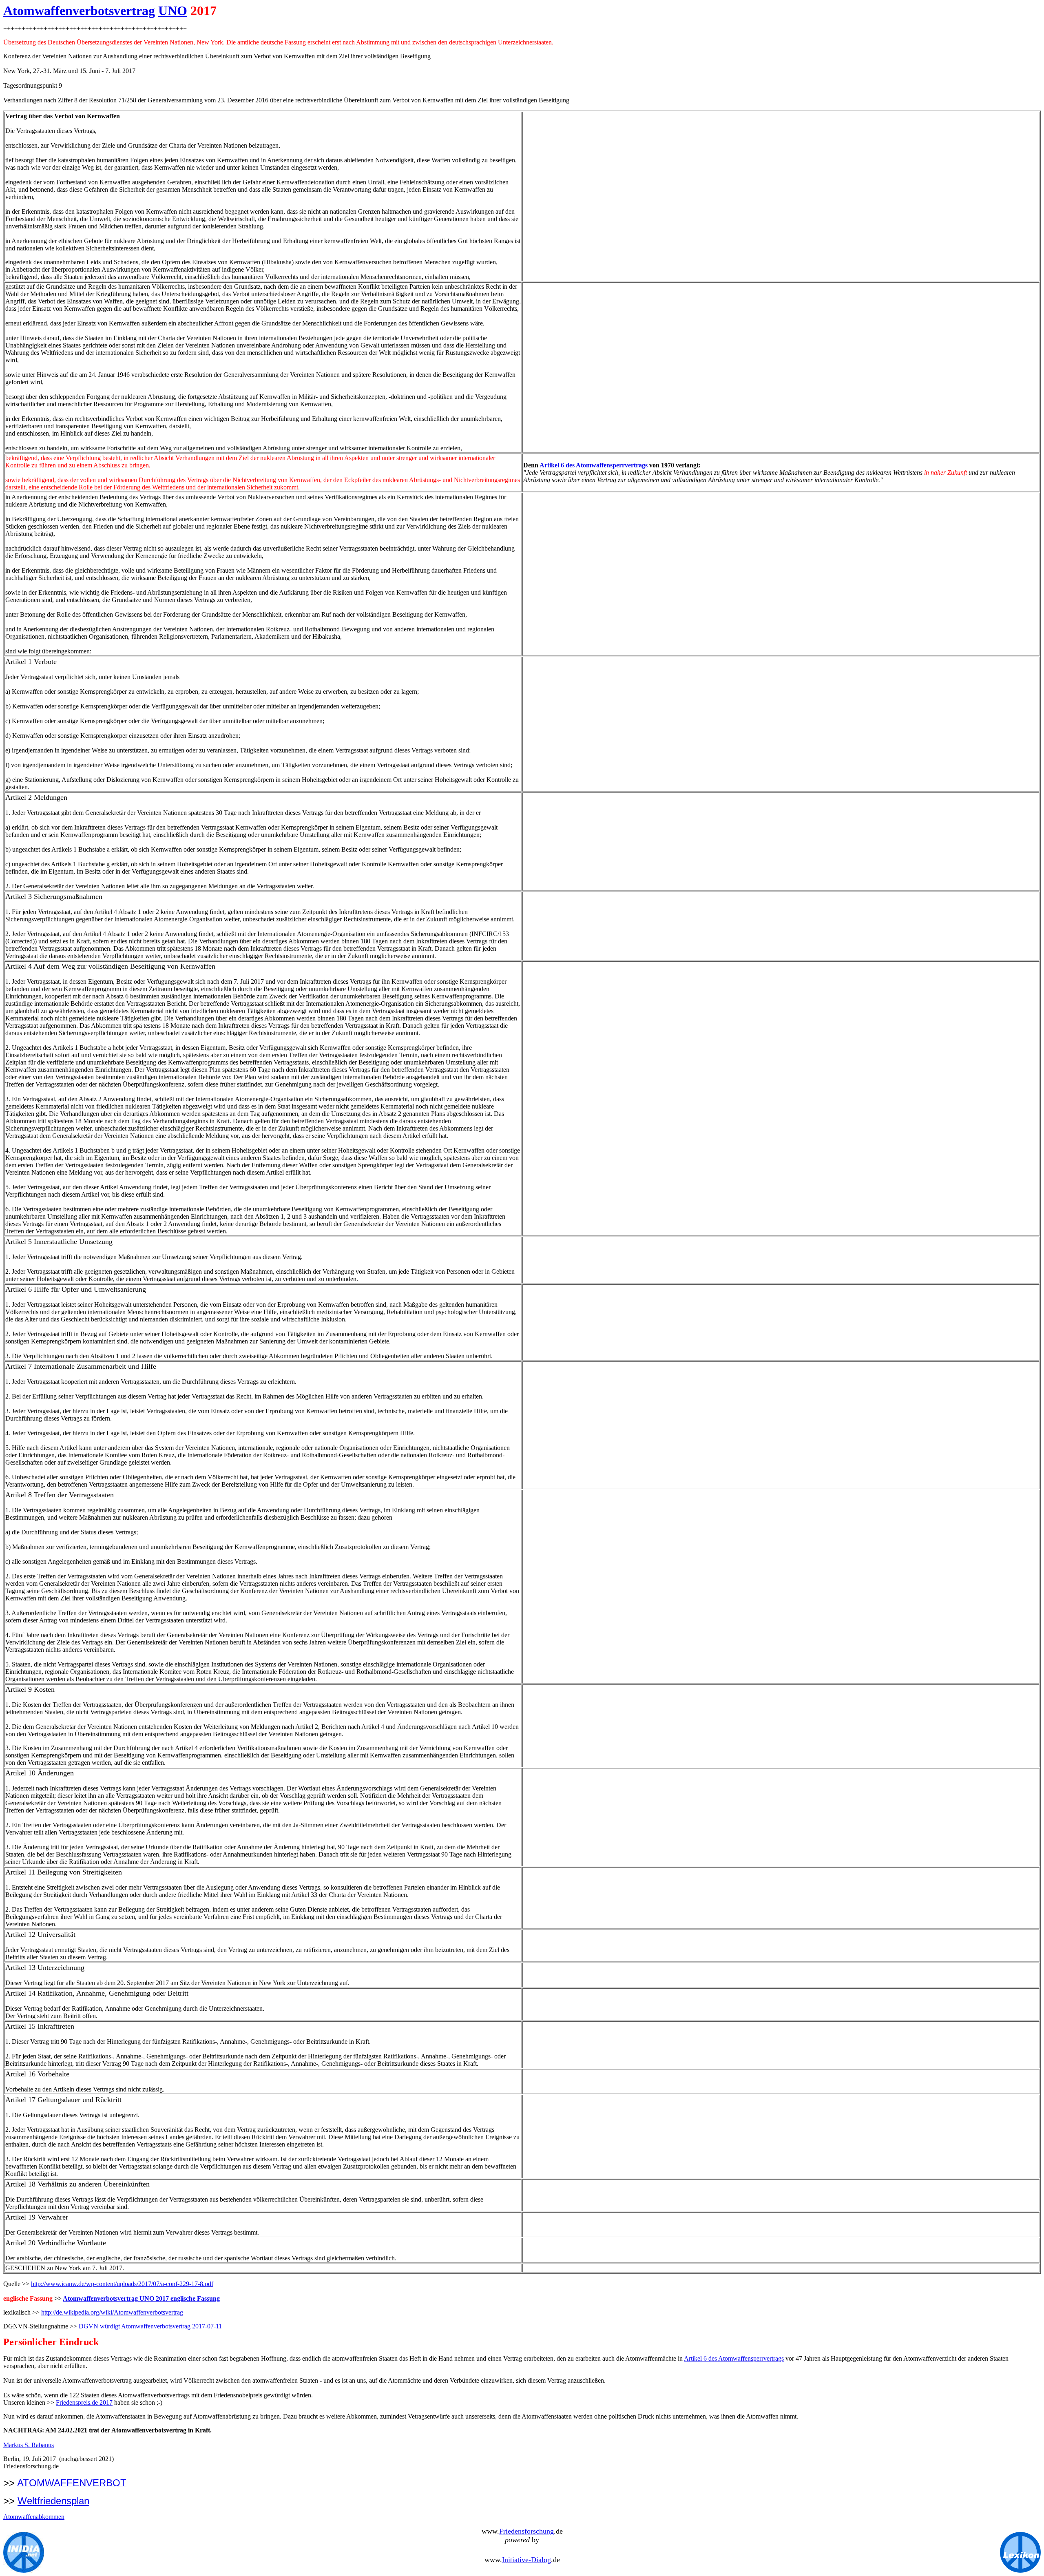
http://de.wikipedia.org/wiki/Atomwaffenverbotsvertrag (112, 2312)
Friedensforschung (526, 2531)
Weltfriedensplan (53, 2501)
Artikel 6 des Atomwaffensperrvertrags (594, 465)
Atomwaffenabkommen (34, 2517)
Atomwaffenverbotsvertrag (79, 11)
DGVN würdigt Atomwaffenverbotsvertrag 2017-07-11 (150, 2326)
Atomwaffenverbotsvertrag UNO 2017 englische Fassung (141, 2298)
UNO (173, 11)
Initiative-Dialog (526, 2560)
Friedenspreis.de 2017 (84, 2402)
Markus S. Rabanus (29, 2445)
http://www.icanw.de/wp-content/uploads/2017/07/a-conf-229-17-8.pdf (122, 2284)
